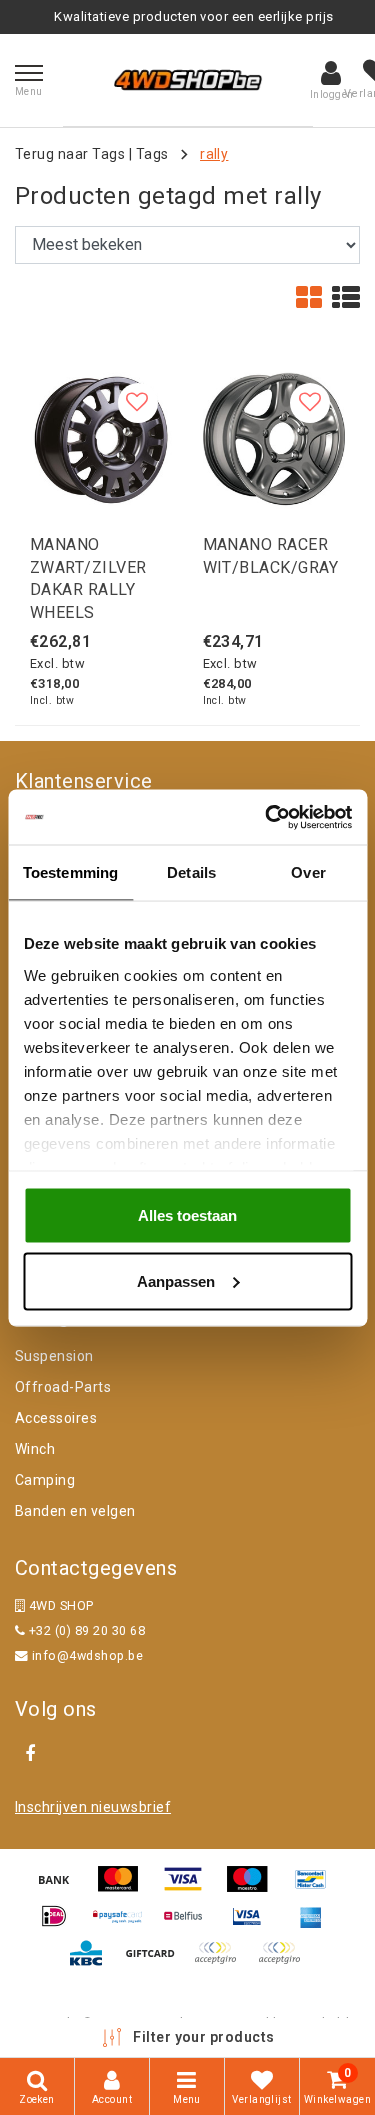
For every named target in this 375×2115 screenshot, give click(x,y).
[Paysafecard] (125, 1925)
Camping (45, 1480)
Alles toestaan (187, 1215)
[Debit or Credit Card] (284, 1962)
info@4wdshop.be (87, 1655)
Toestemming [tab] (70, 872)
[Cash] (157, 1962)
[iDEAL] (61, 1925)
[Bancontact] (316, 1888)
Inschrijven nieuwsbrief (93, 1807)
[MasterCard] (125, 1888)
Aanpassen (176, 1280)
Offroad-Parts (63, 1387)
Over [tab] (308, 872)
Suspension (54, 1356)
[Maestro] (254, 1888)
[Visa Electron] (254, 1925)
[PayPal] (222, 1962)
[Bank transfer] (61, 1888)
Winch (35, 1449)
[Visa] (190, 1888)
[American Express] (316, 1925)
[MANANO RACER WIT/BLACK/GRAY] (274, 439)
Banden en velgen (75, 1511)
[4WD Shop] (188, 80)
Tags (152, 154)
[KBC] (93, 1962)
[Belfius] (190, 1925)
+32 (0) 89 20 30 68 (85, 1630)
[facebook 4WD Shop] (30, 1754)
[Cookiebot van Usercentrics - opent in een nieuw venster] (267, 817)
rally (214, 154)
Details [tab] (191, 872)
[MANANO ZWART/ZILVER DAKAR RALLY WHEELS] (101, 439)
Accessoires (56, 1418)
